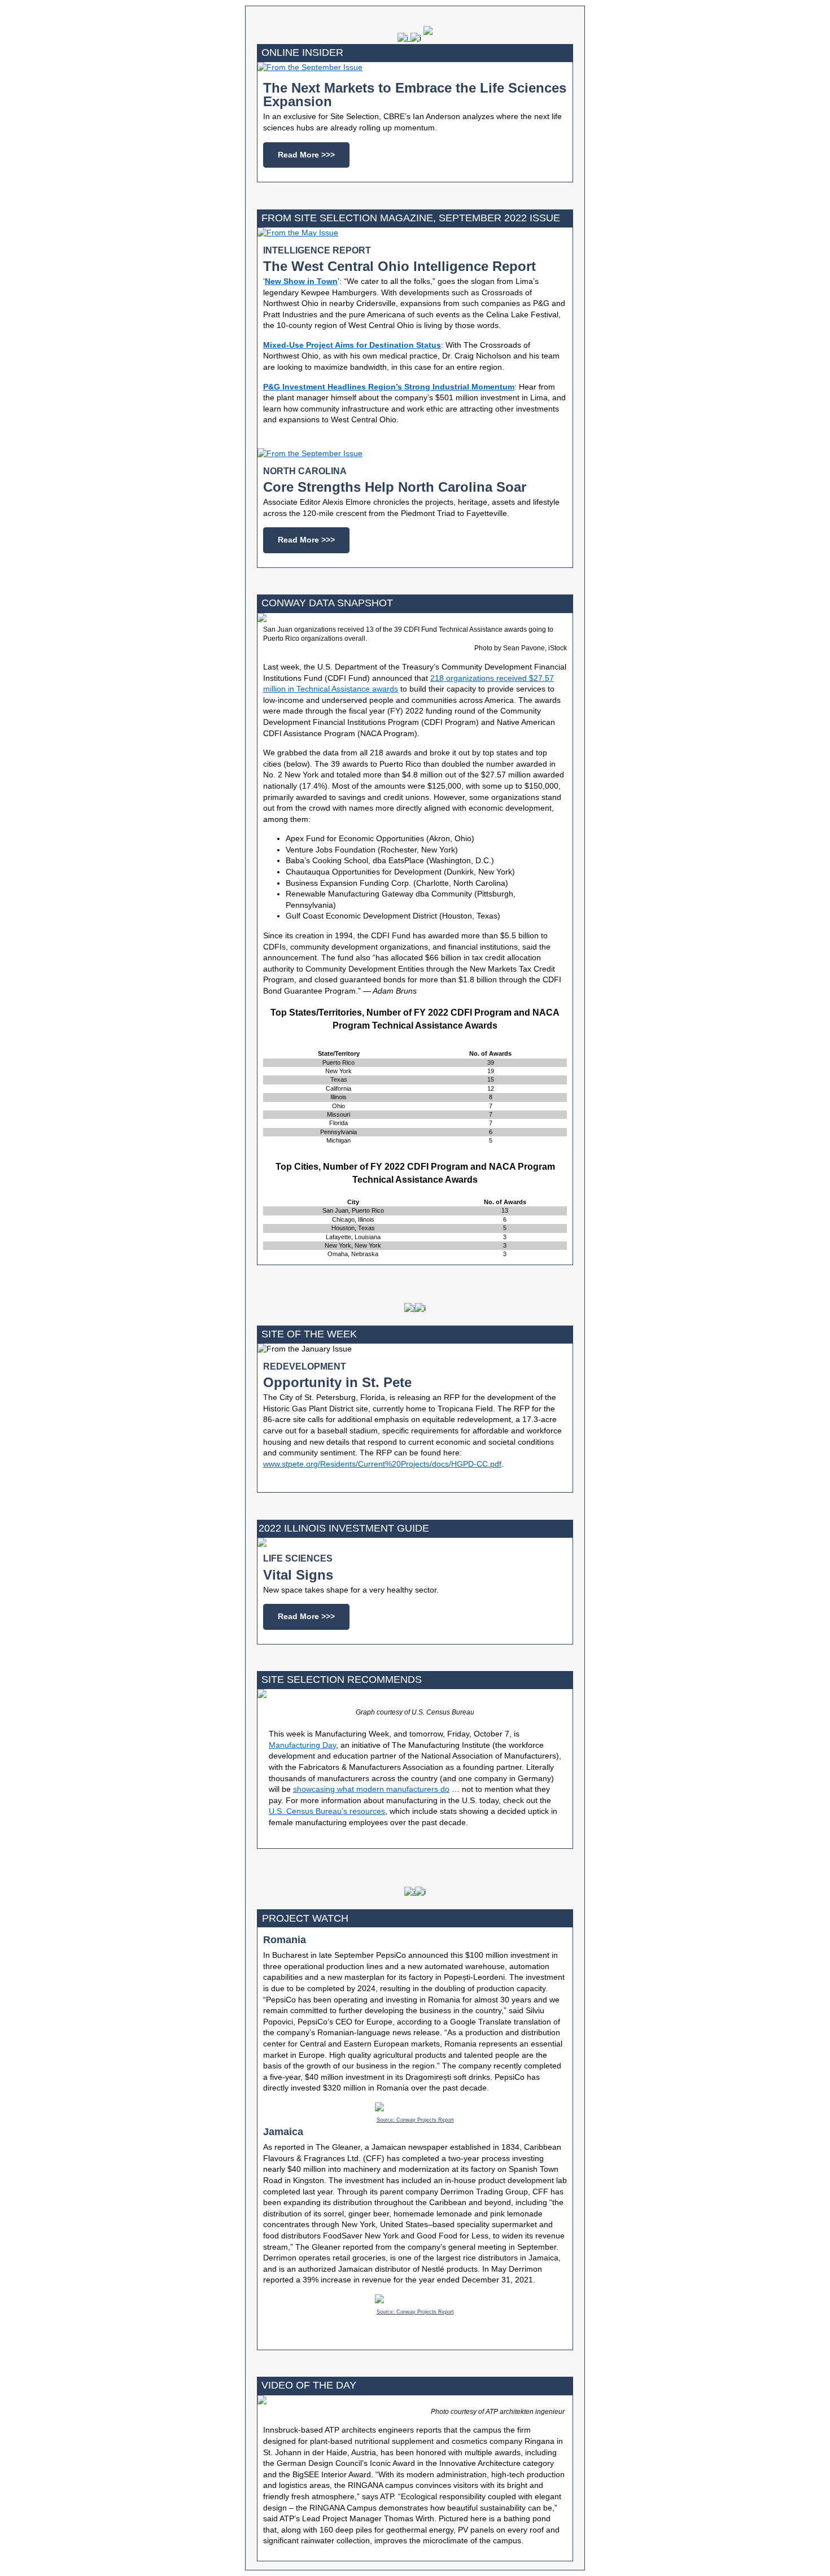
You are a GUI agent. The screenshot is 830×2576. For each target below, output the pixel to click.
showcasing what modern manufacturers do (371, 1789)
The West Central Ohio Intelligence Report (399, 266)
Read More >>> (306, 155)
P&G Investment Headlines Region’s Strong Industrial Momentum (389, 387)
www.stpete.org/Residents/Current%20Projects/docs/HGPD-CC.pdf (382, 1464)
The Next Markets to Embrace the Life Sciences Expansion (415, 95)
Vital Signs (298, 1575)
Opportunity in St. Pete (337, 1382)
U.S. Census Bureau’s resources (327, 1811)
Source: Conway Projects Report (415, 2120)
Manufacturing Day (302, 1745)
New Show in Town (301, 281)
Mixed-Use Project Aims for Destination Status (352, 345)
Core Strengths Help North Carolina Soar (395, 487)
